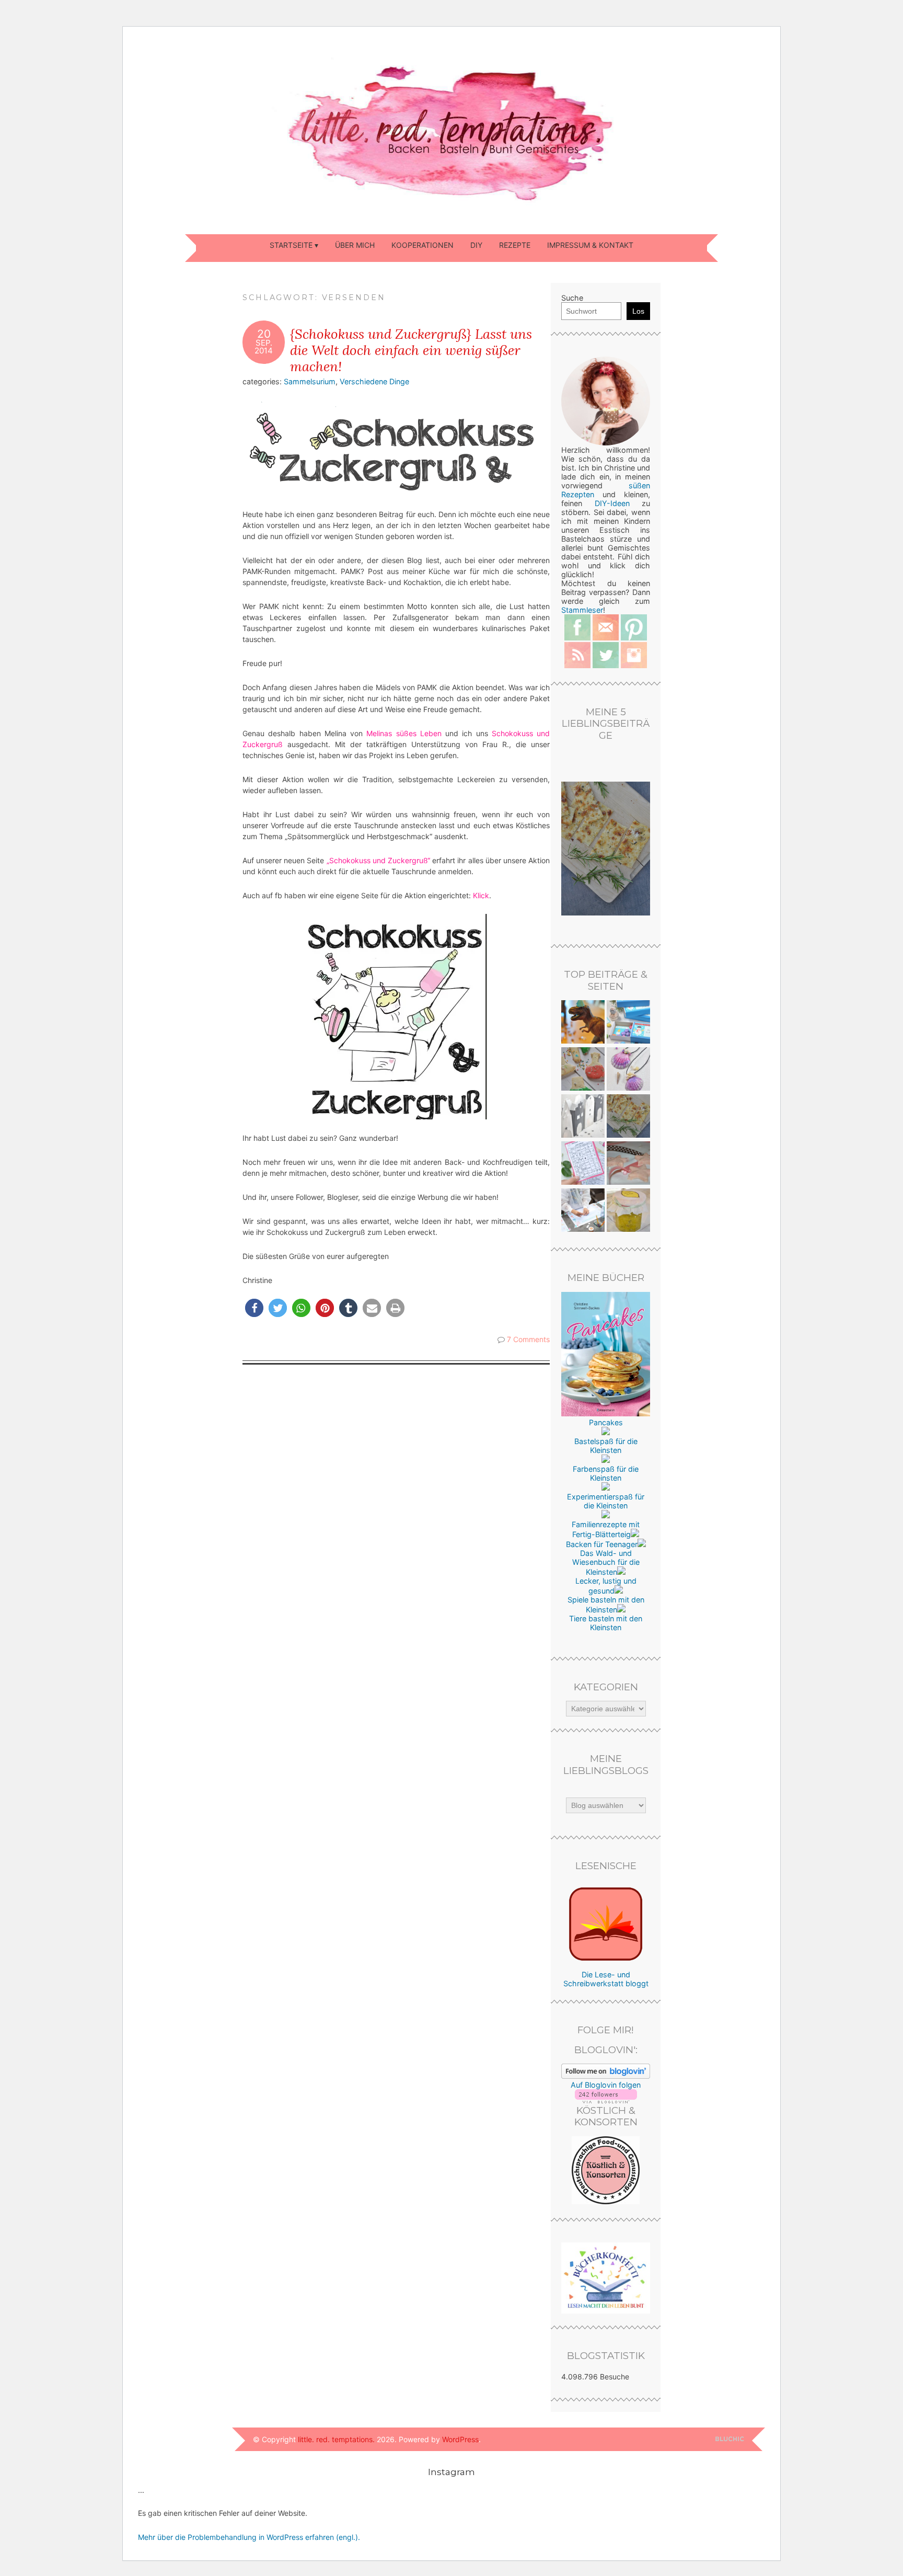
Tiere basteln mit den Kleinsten (606, 1623)
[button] (254, 1308)
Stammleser (582, 610)
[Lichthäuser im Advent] (583, 1117)
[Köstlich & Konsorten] (606, 2201)
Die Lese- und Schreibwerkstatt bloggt (606, 1979)
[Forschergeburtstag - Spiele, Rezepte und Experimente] (583, 1211)
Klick (481, 895)
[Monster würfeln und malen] (583, 1164)
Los (638, 311)
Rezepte (515, 245)
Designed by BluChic (730, 2439)
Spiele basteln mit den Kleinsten (606, 1605)
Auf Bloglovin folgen (606, 2085)
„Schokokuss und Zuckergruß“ (378, 860)
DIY (476, 245)
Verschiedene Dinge (374, 381)
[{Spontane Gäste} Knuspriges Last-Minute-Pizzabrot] (628, 1117)
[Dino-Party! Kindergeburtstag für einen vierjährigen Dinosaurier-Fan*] (583, 1023)
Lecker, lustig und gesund (606, 1586)
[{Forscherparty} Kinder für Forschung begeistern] (583, 1070)
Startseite (291, 245)
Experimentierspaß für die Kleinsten (606, 1501)
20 (264, 334)
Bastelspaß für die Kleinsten (606, 1446)
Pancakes (606, 1422)
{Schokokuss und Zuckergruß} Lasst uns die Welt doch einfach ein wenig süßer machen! (411, 350)
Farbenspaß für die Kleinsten (606, 1473)
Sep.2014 (264, 347)
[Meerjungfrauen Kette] (628, 1070)
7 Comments (528, 1339)
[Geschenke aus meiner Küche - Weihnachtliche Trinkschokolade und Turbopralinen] (628, 1164)
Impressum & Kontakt (590, 245)
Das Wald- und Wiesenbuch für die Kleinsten (606, 1562)
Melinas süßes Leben (404, 733)
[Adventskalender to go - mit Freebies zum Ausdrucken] (628, 1023)
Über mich (355, 245)
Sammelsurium (310, 381)
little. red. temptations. (336, 2439)
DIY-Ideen (612, 503)
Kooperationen (422, 245)
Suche (572, 298)
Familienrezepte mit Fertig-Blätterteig (606, 1529)
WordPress (460, 2439)
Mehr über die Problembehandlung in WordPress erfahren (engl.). (249, 2537)
